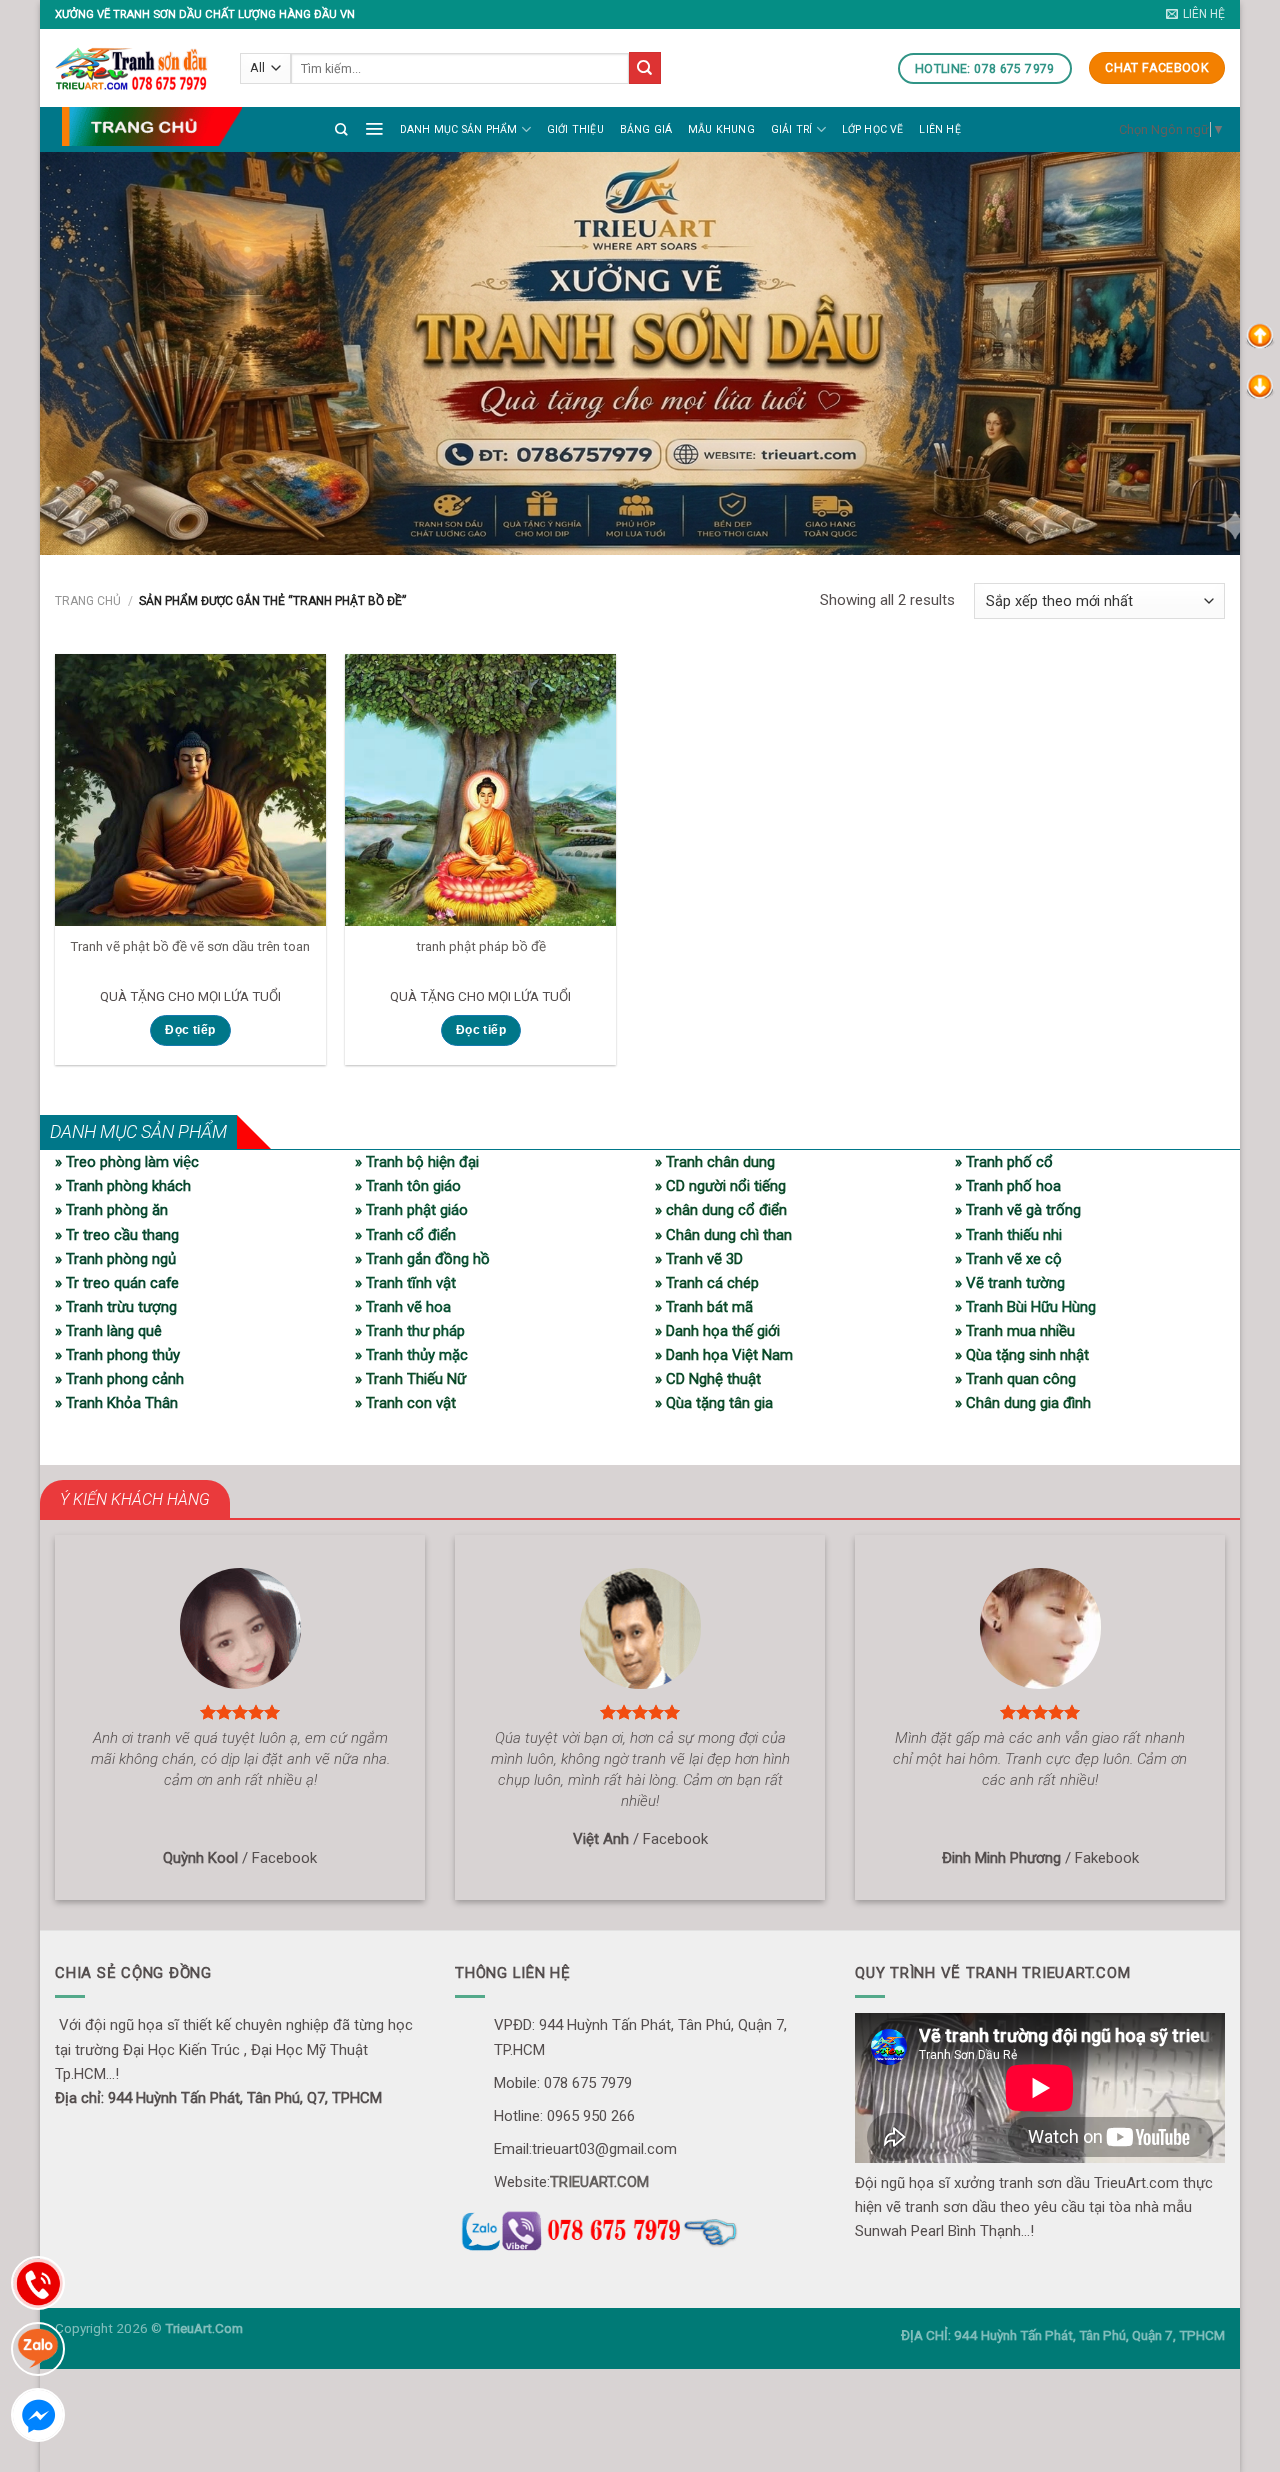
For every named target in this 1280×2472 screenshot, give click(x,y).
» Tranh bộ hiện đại (417, 1162)
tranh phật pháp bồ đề (481, 946)
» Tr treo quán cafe (117, 1283)
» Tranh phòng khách (123, 1186)
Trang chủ (88, 601)
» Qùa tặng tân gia (714, 1403)
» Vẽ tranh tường (1010, 1283)
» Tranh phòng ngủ (115, 1259)
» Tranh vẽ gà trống (1018, 1210)
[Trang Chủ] (151, 126)
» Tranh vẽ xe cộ (1008, 1259)
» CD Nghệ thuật (708, 1379)
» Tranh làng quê (108, 1331)
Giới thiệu (575, 129)
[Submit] (645, 68)
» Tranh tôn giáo (408, 1186)
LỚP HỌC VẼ (873, 129)
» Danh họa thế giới (717, 1331)
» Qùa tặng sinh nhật (1022, 1355)
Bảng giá (646, 129)
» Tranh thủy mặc (411, 1355)
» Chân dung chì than (723, 1235)
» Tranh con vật (405, 1403)
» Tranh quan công (1015, 1379)
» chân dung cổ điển (721, 1210)
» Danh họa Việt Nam (724, 1355)
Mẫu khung (721, 129)
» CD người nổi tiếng (720, 1186)
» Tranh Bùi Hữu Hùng (1025, 1307)
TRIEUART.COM (599, 2182)
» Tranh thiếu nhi (1008, 1235)
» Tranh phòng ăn (111, 1210)
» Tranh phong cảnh (119, 1379)
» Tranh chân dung (715, 1162)
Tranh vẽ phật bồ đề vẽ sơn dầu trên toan (190, 946)
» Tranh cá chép (707, 1283)
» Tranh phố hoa (1008, 1186)
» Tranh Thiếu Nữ (410, 1379)
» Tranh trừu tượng (116, 1307)
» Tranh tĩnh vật (405, 1283)
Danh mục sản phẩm (459, 129)
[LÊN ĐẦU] (1260, 335)
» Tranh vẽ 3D (699, 1259)
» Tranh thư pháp (410, 1331)
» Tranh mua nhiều (1015, 1331)
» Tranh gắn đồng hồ (422, 1259)
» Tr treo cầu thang (117, 1235)
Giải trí (792, 129)
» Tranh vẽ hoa (403, 1307)
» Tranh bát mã (704, 1307)
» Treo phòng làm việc (127, 1162)
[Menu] (374, 128)
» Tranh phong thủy (117, 1355)
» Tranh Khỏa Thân (116, 1403)
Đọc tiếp (190, 1030)
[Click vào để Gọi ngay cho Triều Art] (640, 2228)
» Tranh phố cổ (1004, 1162)
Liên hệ (939, 129)
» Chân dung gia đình (1023, 1403)
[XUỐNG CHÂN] (1260, 385)
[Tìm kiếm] (341, 129)
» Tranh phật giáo (411, 1210)
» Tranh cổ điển (405, 1235)
